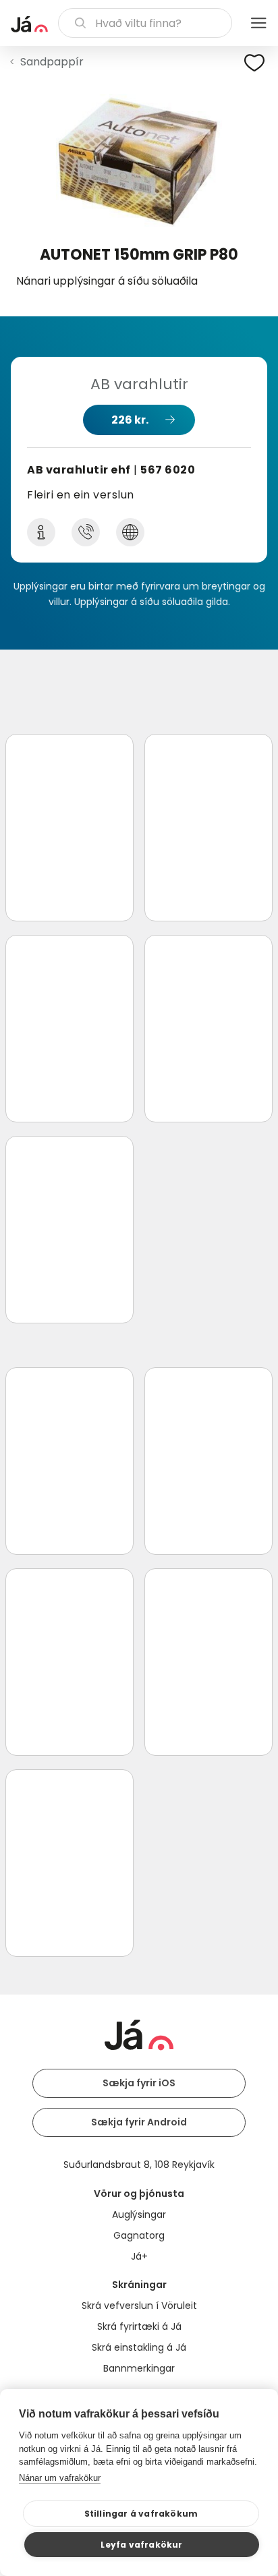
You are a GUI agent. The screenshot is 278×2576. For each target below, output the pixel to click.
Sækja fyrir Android (139, 2122)
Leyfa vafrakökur (141, 2545)
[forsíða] (29, 24)
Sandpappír (52, 62)
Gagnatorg (139, 2235)
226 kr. (130, 420)
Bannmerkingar (139, 2368)
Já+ (139, 2256)
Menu (258, 23)
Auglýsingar (139, 2214)
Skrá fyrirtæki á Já (139, 2326)
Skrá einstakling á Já (139, 2347)
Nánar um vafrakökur (60, 2478)
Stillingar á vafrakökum (141, 2514)
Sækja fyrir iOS (139, 2083)
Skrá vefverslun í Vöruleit (139, 2306)
